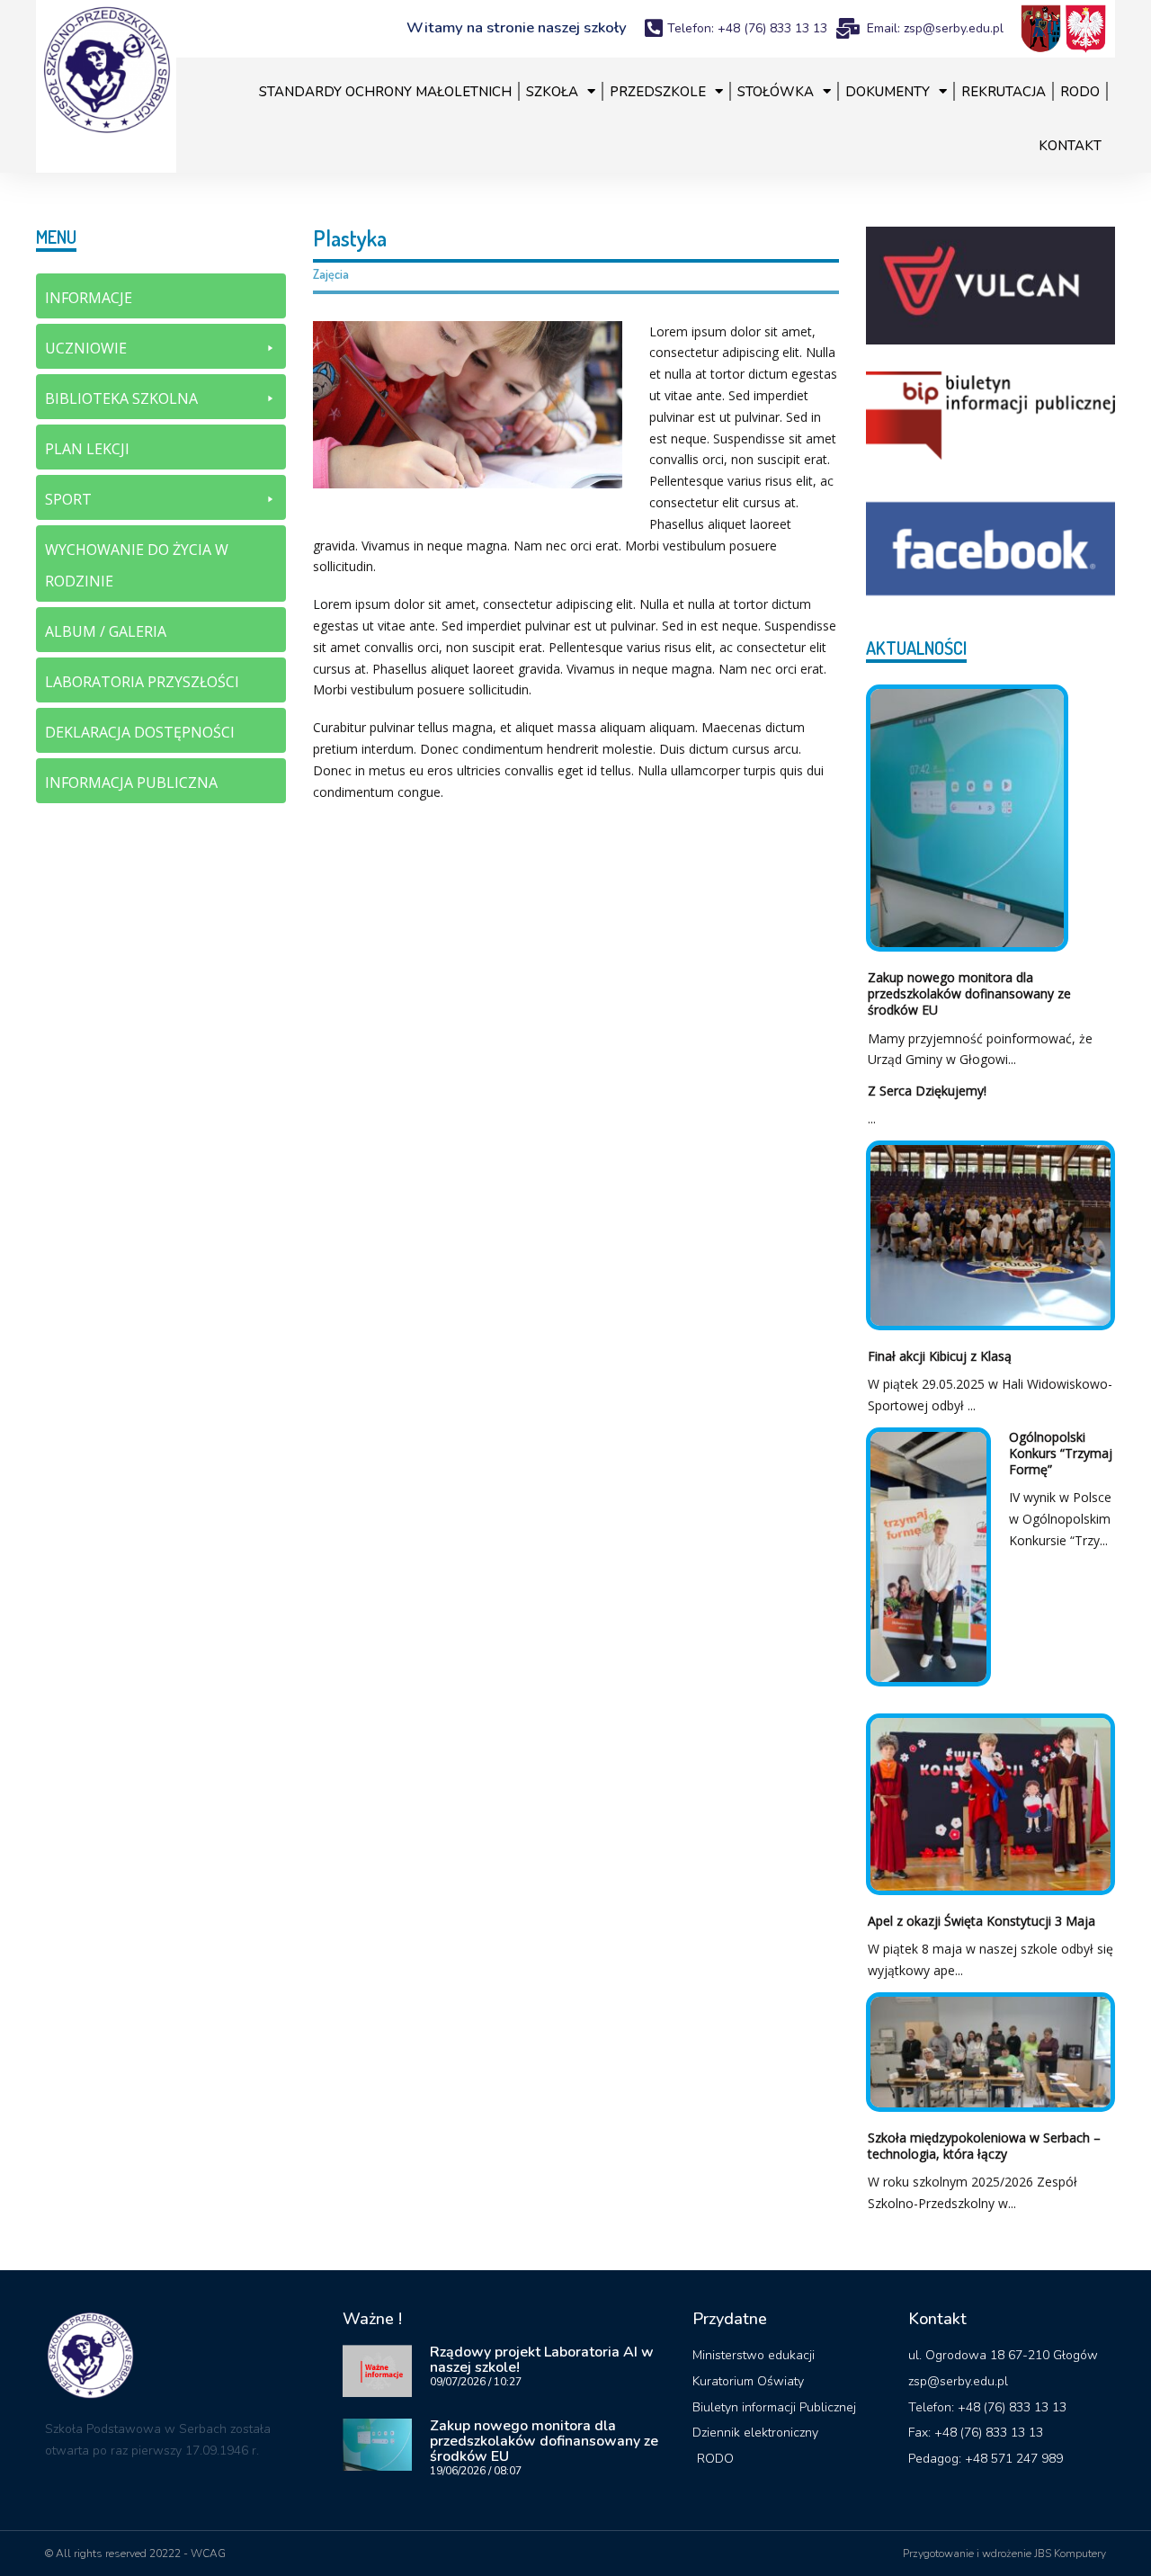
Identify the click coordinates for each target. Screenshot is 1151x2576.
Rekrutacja (1004, 92)
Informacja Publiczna (131, 783)
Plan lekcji (87, 449)
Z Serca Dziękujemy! (927, 1091)
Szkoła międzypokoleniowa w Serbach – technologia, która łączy (984, 2146)
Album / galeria (106, 631)
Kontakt (1070, 146)
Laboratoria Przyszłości (142, 682)
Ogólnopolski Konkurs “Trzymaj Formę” (1061, 1453)
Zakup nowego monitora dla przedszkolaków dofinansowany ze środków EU (969, 993)
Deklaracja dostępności (140, 732)
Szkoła (552, 92)
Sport (68, 499)
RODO (1080, 92)
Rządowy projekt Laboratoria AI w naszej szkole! (542, 2360)
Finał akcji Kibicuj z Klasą (940, 1356)
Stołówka (776, 92)
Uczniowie (86, 348)
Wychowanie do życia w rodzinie (137, 565)
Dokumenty (888, 92)
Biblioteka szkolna (121, 398)
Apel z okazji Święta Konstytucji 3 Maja (981, 1921)
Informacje (89, 298)
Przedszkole (658, 92)
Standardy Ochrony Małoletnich (385, 92)
